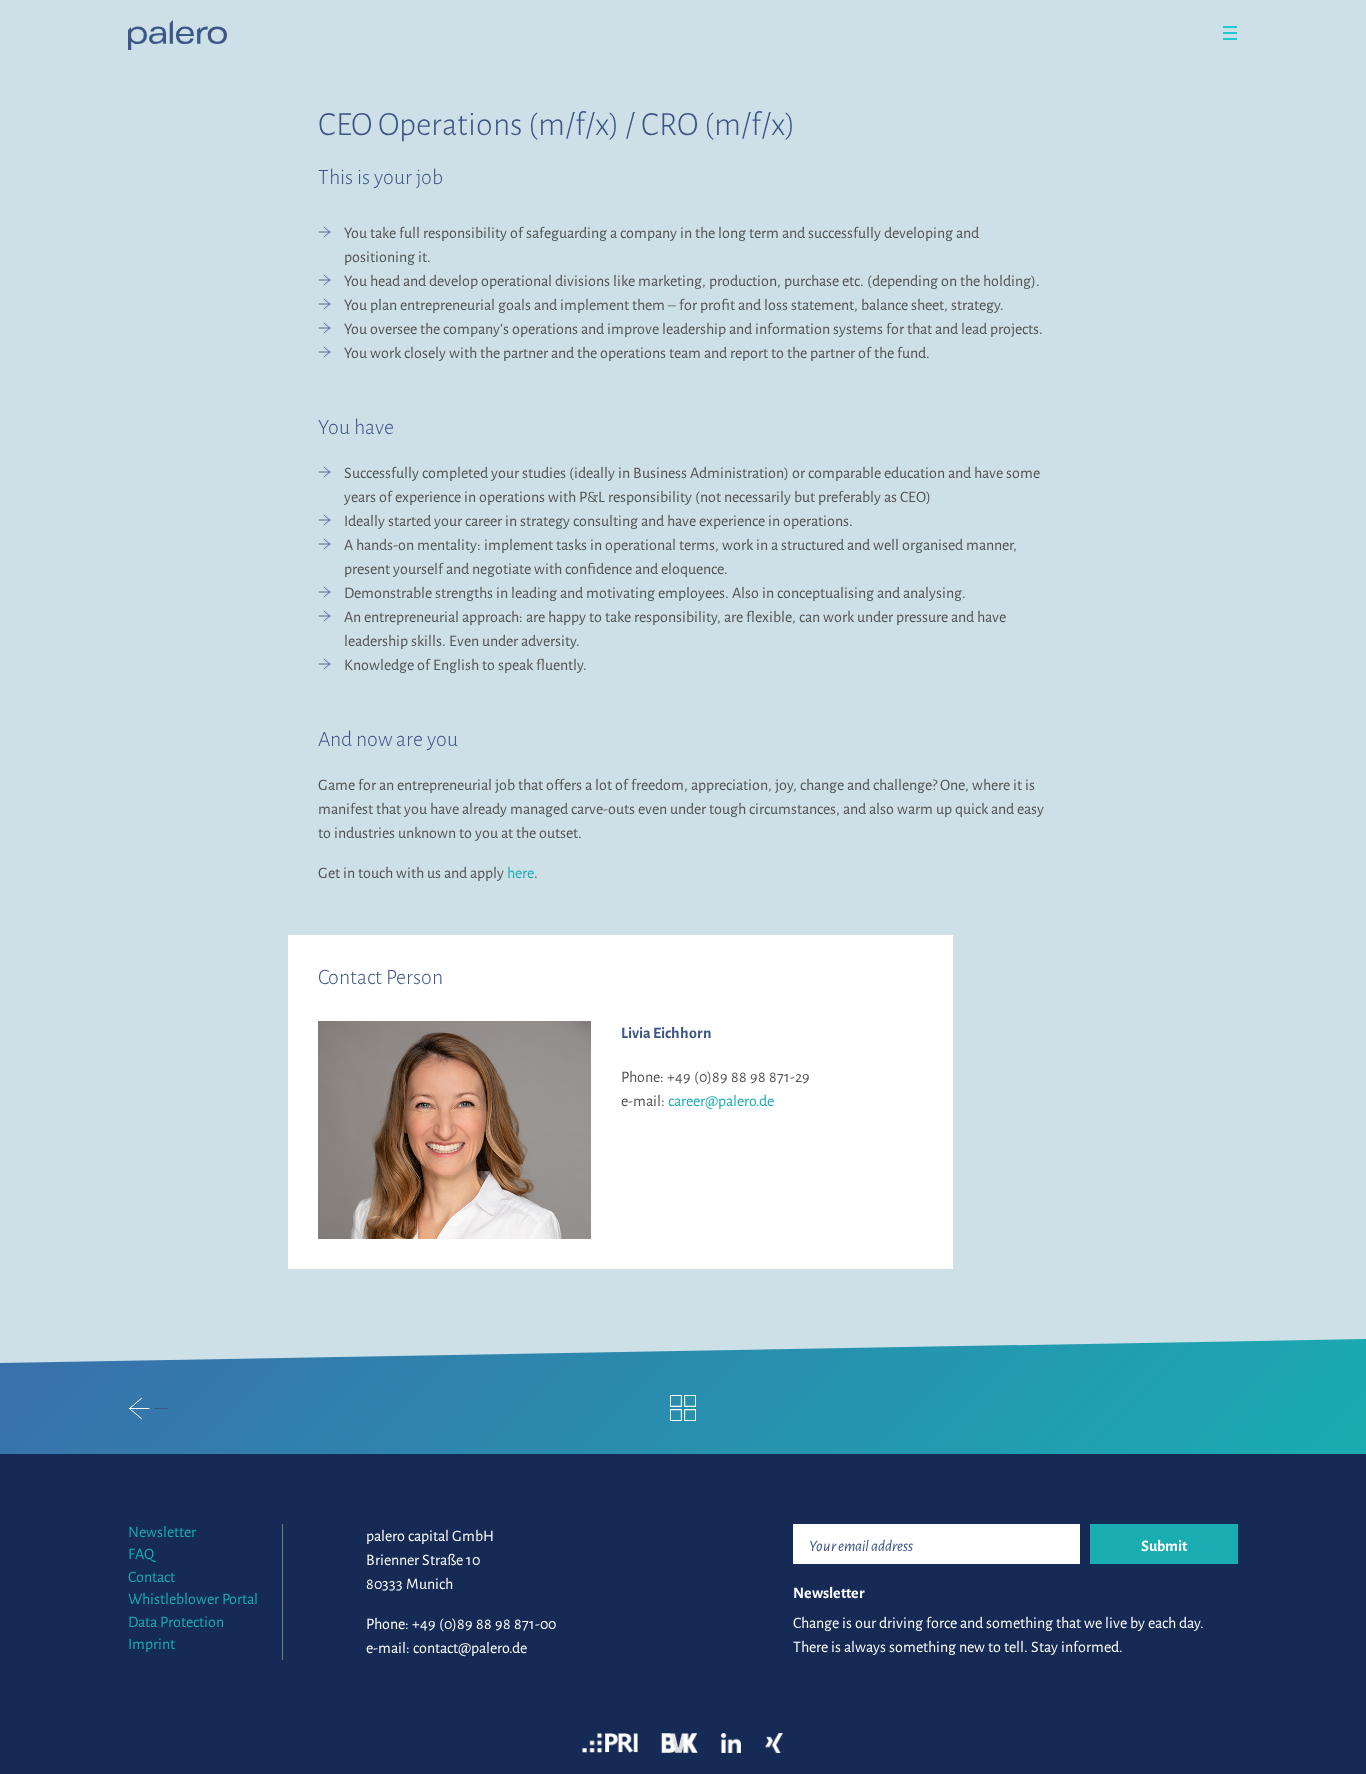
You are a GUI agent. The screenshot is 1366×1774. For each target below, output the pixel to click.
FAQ (141, 1554)
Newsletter (162, 1532)
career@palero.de (721, 1101)
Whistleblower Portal (193, 1599)
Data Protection (176, 1622)
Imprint (151, 1644)
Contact (151, 1577)
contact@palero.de (470, 1648)
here (520, 873)
